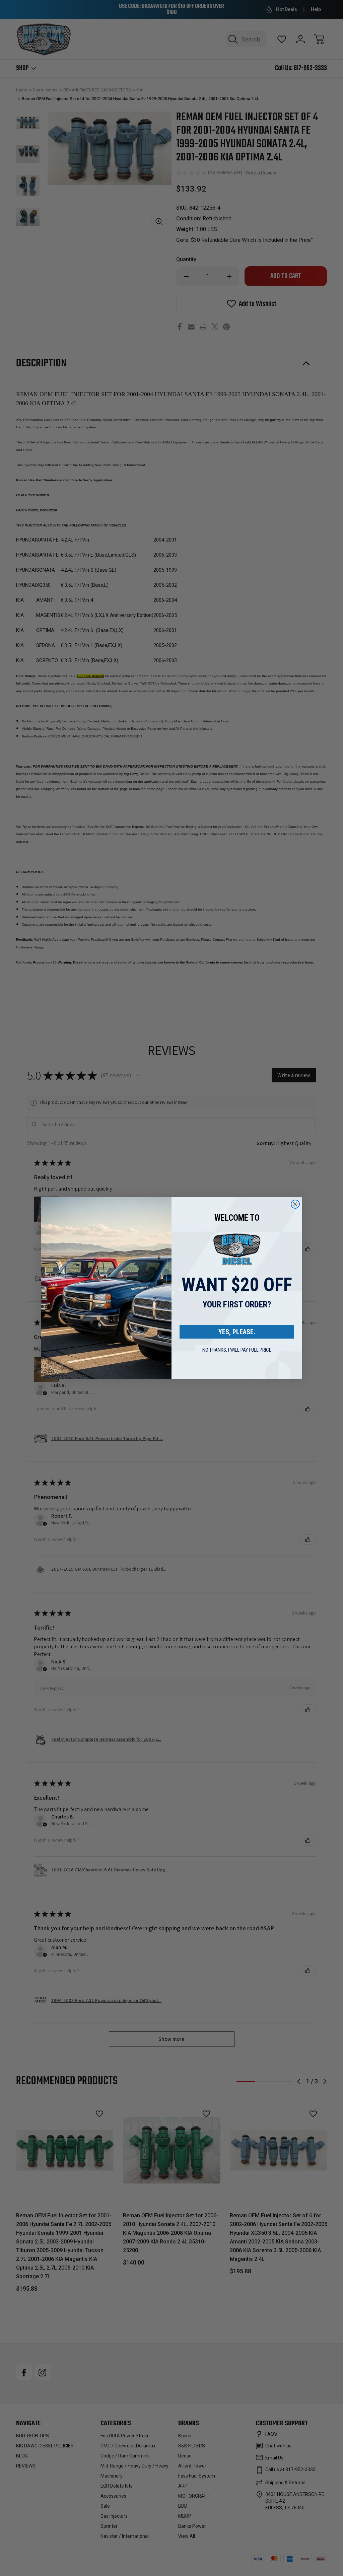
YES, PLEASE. (237, 1332)
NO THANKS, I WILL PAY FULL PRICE (237, 1350)
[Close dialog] (295, 1204)
